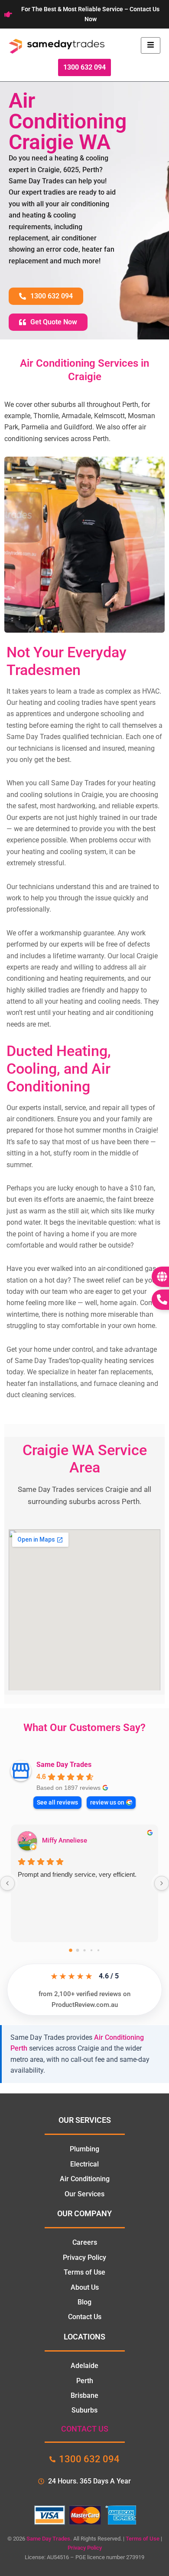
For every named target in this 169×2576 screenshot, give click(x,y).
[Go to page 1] (78, 1950)
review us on (107, 1802)
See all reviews (57, 1802)
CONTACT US (85, 2429)
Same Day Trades (64, 1765)
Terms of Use (143, 2539)
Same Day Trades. (49, 2539)
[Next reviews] (162, 1883)
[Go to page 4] (98, 1950)
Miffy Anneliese (65, 1840)
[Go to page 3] (91, 1950)
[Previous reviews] (7, 1883)
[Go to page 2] (84, 1950)
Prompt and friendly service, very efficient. (77, 1874)
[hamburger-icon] (151, 45)
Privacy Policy (85, 2548)
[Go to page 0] (71, 1950)
